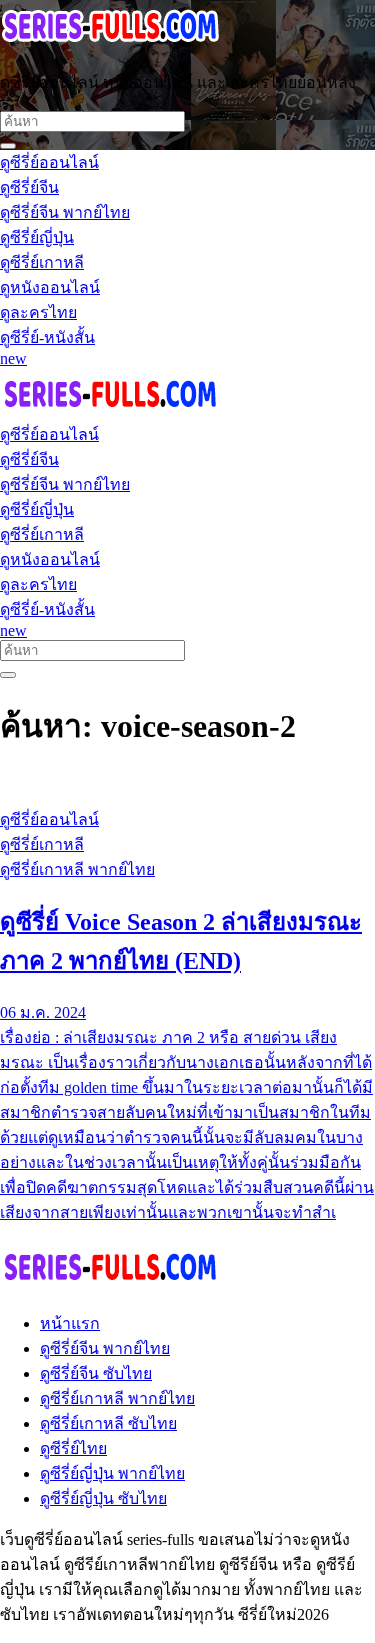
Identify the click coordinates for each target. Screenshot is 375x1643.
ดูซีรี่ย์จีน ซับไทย (96, 1373)
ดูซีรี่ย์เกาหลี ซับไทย (108, 1423)
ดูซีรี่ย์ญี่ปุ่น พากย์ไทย (112, 1473)
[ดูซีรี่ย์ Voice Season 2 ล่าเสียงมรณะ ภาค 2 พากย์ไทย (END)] (187, 782)
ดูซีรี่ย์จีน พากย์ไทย (105, 1348)
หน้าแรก (70, 1323)
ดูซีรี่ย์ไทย (73, 1448)
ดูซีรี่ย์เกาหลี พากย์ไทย (117, 1398)
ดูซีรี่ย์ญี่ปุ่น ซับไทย (103, 1498)
